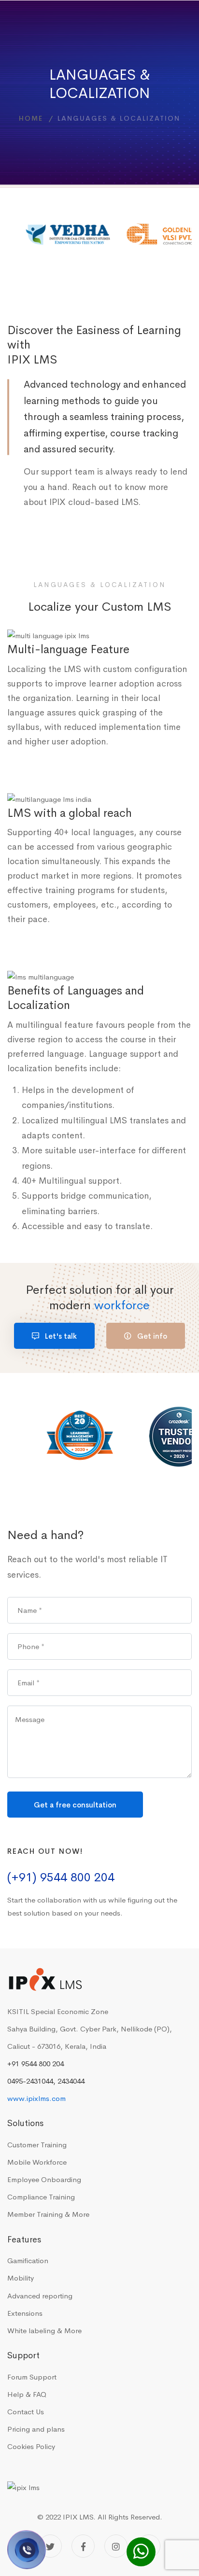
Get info (151, 1336)
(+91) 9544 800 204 (61, 1877)
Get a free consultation (75, 1805)
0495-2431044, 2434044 (46, 2081)
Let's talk (60, 1336)
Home (31, 118)
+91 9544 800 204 (36, 2064)
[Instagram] (116, 2546)
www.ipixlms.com (36, 2098)
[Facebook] (83, 2546)
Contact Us (26, 2412)
